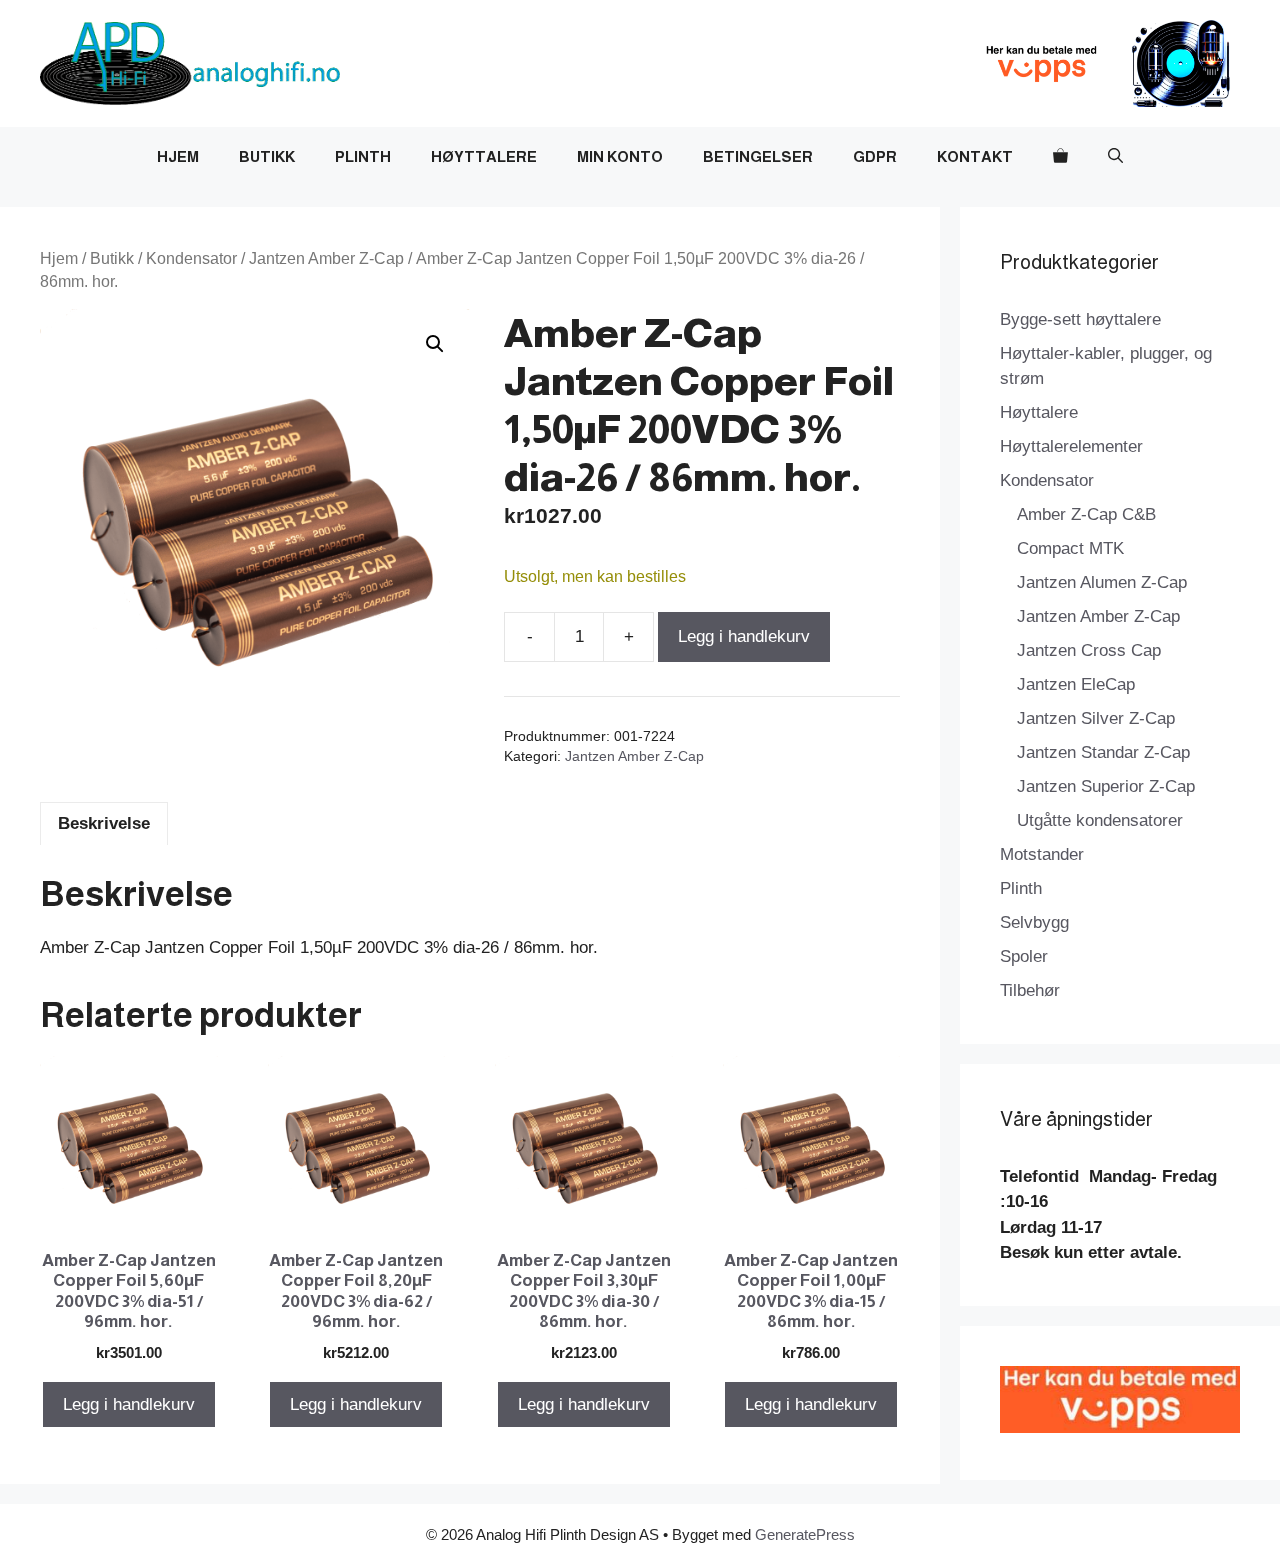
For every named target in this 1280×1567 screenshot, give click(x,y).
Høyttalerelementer (1071, 446)
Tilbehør (1030, 990)
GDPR (875, 156)
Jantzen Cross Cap (1089, 650)
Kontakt (975, 156)
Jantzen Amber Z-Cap (326, 258)
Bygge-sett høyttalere (1080, 319)
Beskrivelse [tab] (104, 823)
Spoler (1024, 956)
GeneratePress (805, 1534)
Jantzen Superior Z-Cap (1106, 786)
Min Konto (620, 156)
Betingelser (758, 156)
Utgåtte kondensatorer (1100, 820)
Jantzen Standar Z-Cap (1103, 752)
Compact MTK (1070, 548)
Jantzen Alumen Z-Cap (1102, 582)
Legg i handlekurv (744, 636)
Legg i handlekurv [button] (129, 1404)
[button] (1115, 157)
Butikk (267, 156)
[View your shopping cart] (1060, 157)
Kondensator (191, 258)
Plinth (363, 156)
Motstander (1042, 854)
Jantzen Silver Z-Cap (1096, 718)
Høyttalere (484, 156)
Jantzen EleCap (1076, 684)
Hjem (178, 156)
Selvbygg (1034, 922)
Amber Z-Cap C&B (1086, 514)
